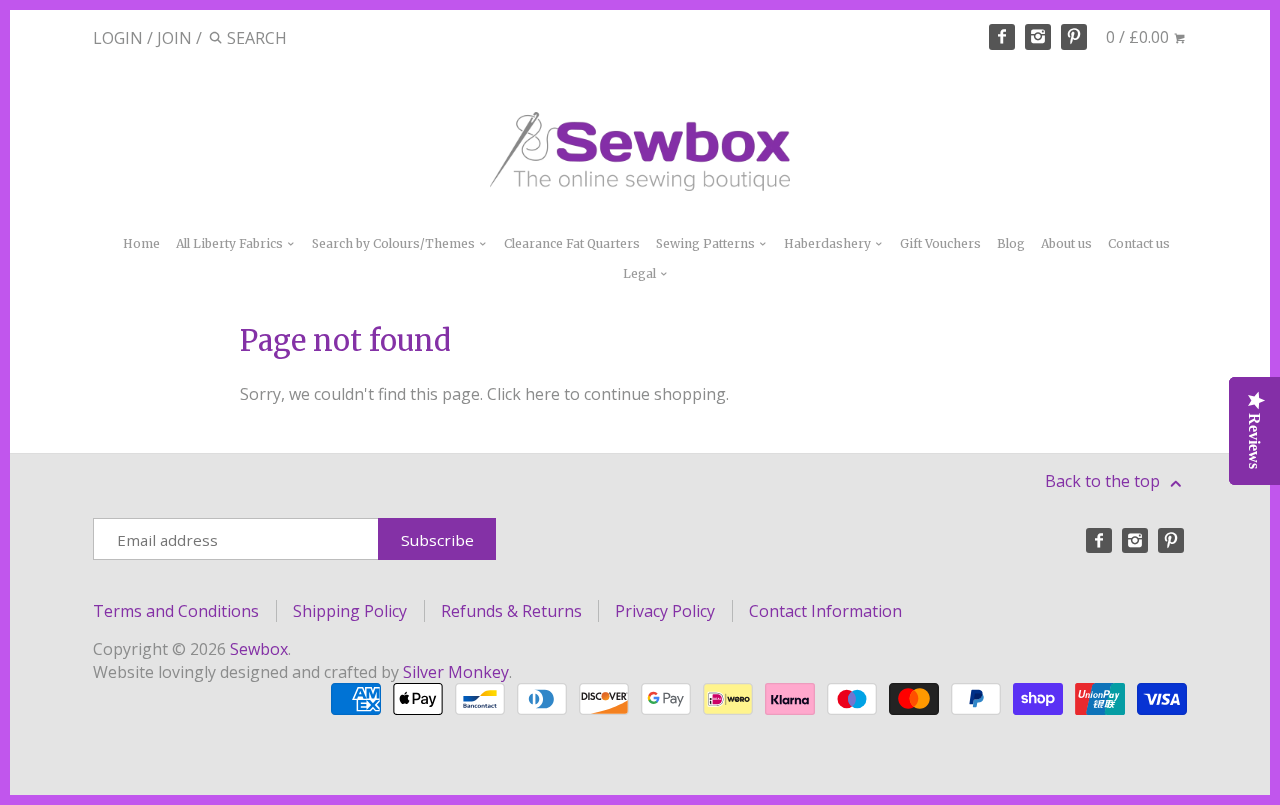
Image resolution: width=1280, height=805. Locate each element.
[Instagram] (1038, 37)
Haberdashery (829, 243)
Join (174, 38)
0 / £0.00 (1139, 37)
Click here (523, 394)
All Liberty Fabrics (231, 243)
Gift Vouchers (940, 243)
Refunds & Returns (511, 611)
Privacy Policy (665, 611)
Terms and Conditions (176, 611)
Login (118, 38)
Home (141, 243)
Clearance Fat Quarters (572, 243)
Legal (641, 273)
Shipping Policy (350, 611)
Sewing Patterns (707, 243)
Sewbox (259, 649)
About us (1066, 243)
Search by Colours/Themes (395, 243)
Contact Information (825, 611)
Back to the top (1104, 481)
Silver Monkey (456, 672)
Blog (1011, 243)
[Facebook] (1002, 37)
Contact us (1139, 243)
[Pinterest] (1074, 37)
